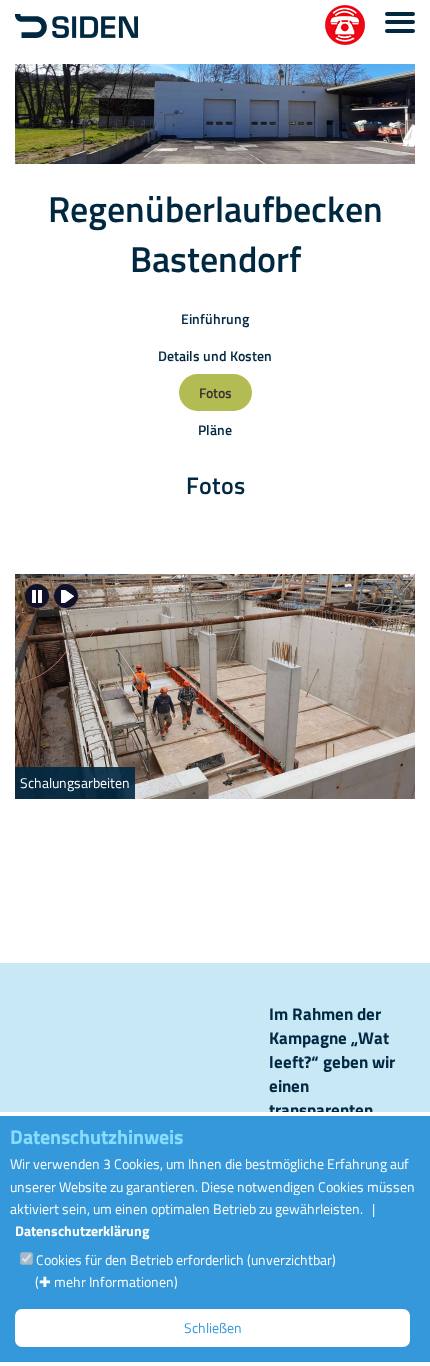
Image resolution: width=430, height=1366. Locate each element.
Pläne (215, 429)
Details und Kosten (215, 355)
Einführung (215, 318)
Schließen (213, 1327)
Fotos (215, 392)
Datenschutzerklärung (82, 1230)
